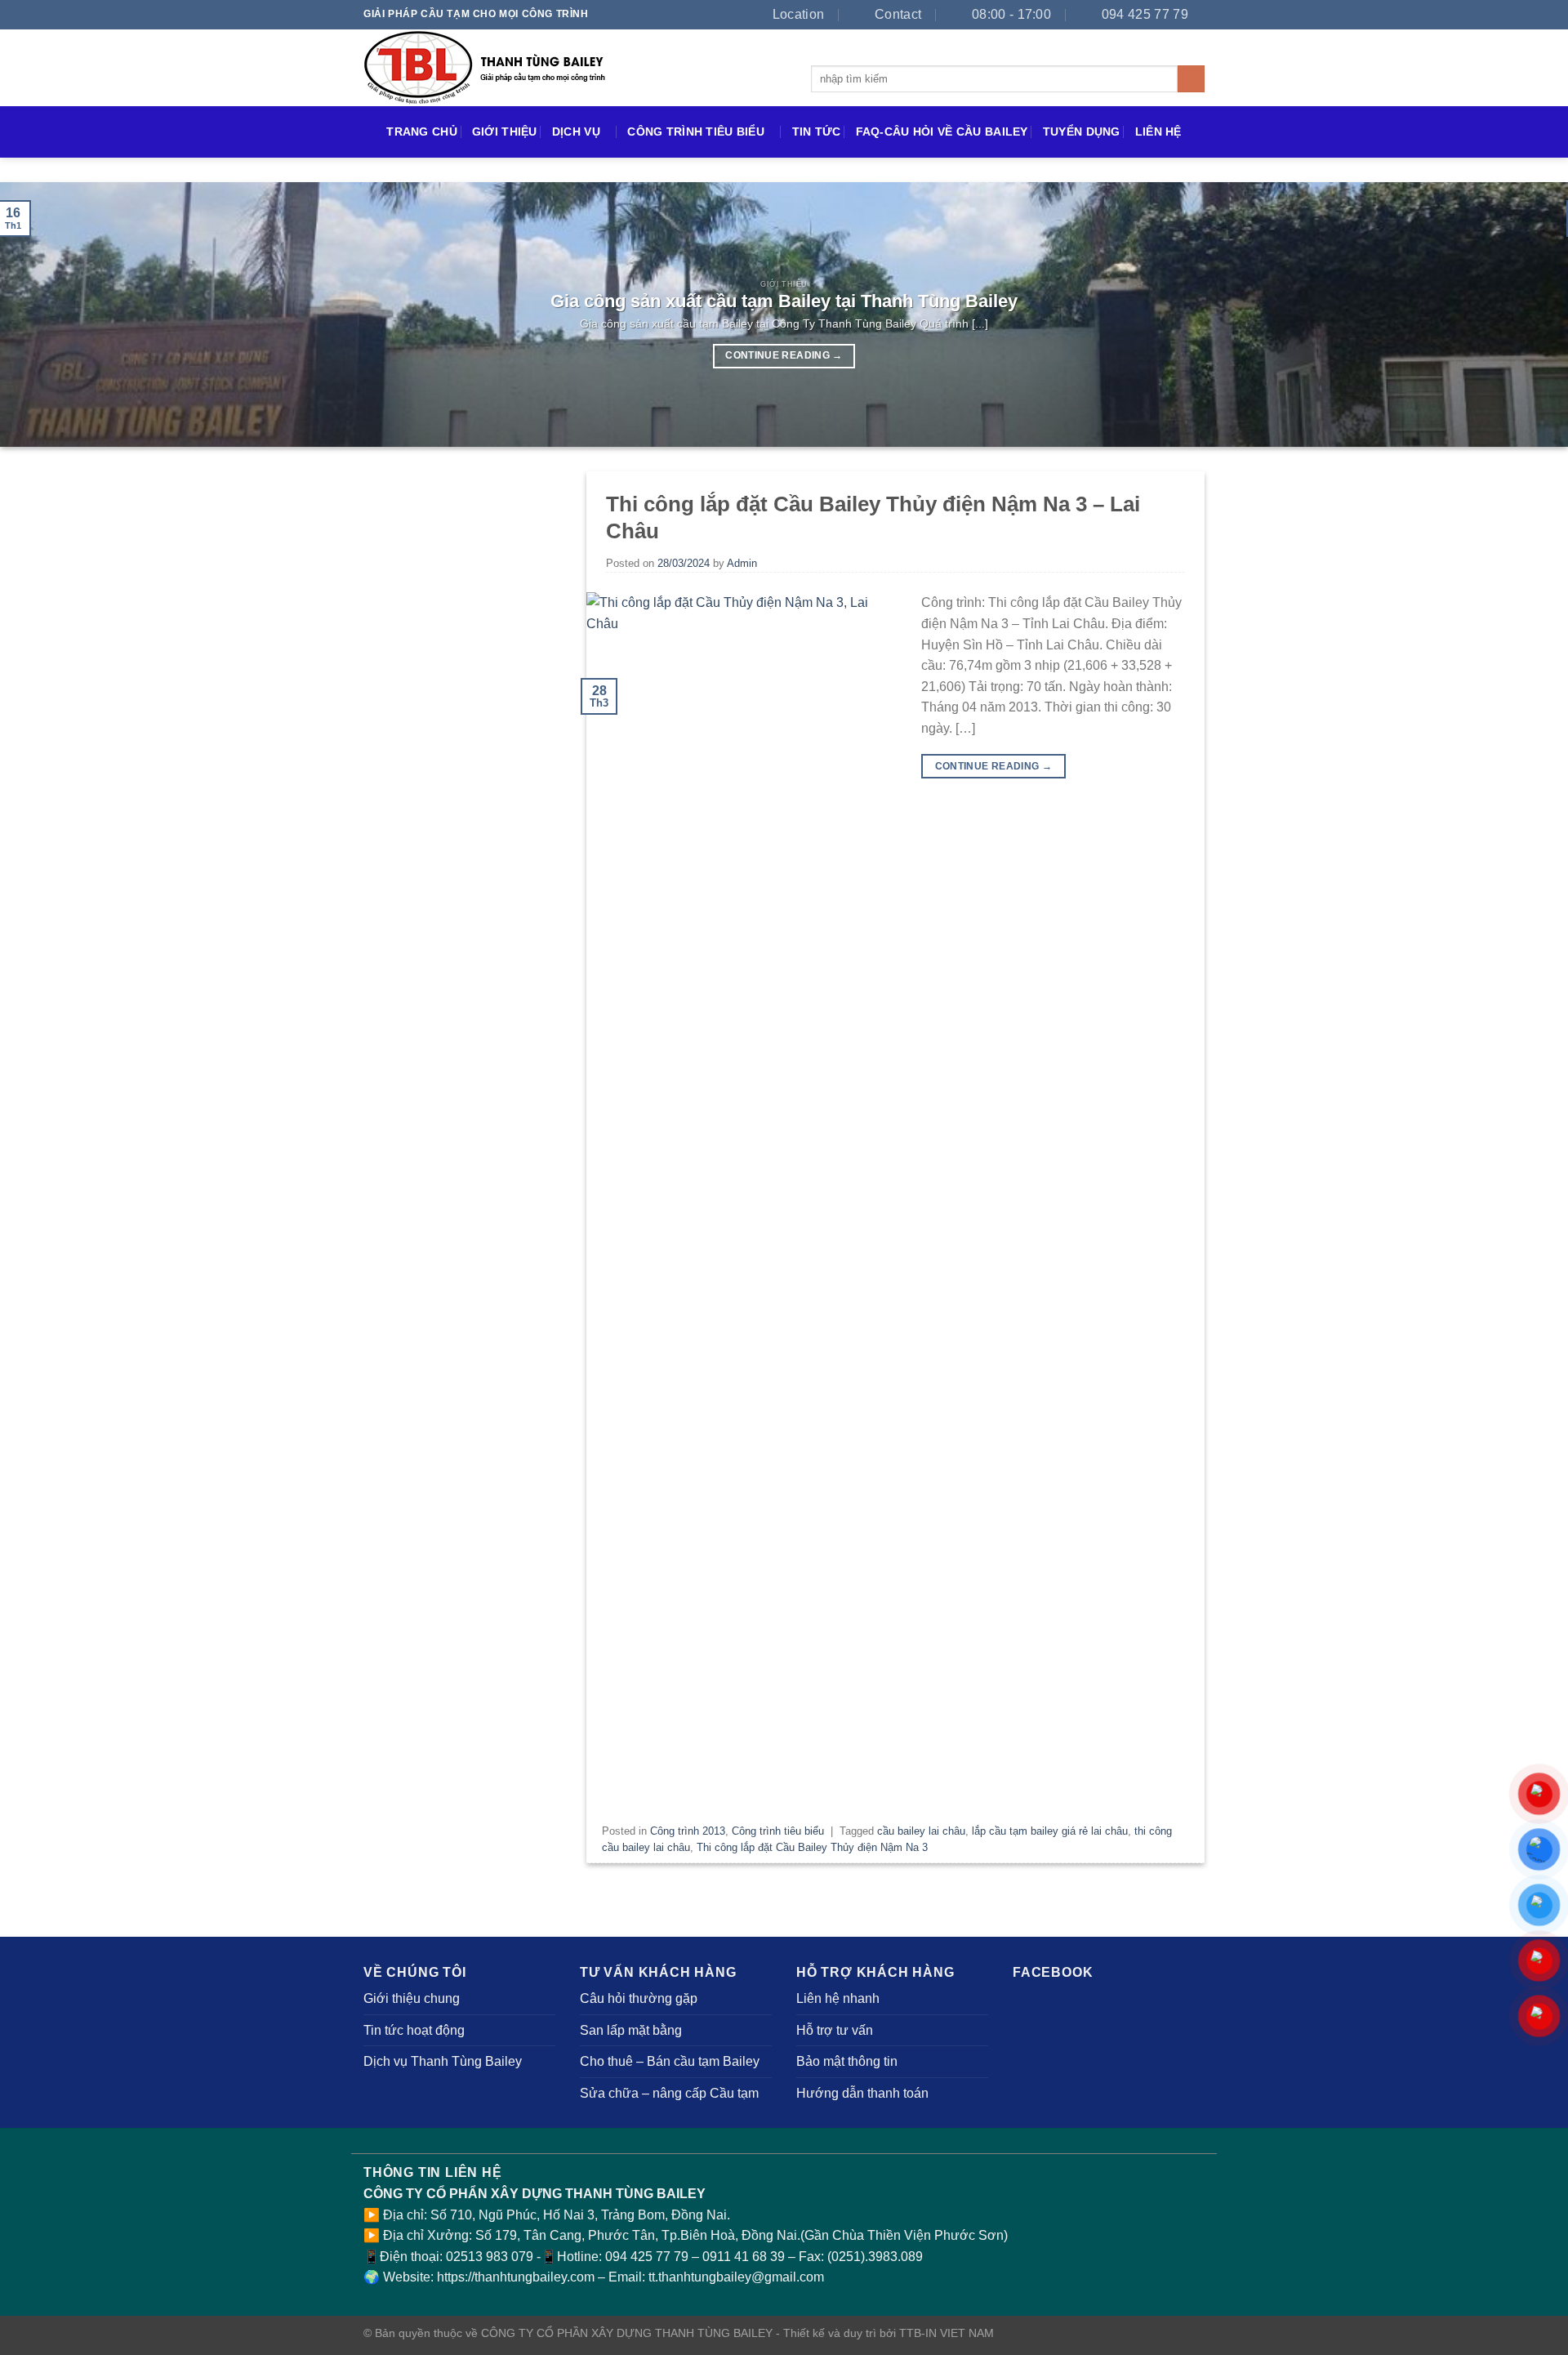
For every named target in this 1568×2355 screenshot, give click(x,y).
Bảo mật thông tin (847, 2061)
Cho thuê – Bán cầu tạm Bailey (670, 2061)
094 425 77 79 (647, 2257)
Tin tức (817, 132)
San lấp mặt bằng (631, 2030)
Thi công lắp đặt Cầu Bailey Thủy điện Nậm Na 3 (812, 1847)
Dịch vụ (576, 132)
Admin (742, 563)
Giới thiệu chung (412, 1998)
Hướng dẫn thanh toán (862, 2093)
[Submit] (1191, 79)
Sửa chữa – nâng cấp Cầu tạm (669, 2093)
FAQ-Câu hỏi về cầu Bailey (942, 132)
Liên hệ (1158, 132)
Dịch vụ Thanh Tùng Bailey (443, 2061)
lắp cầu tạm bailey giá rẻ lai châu (1050, 1831)
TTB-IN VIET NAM (947, 2333)
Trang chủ (422, 132)
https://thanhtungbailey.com (516, 2277)
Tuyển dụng (1082, 132)
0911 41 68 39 (745, 2257)
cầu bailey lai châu (921, 1831)
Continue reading (784, 355)
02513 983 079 (490, 2257)
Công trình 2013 (688, 1831)
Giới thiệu (505, 132)
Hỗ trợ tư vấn (835, 2030)
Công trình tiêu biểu (696, 132)
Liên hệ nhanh (838, 1998)
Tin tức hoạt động (414, 2030)
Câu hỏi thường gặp (639, 1998)
